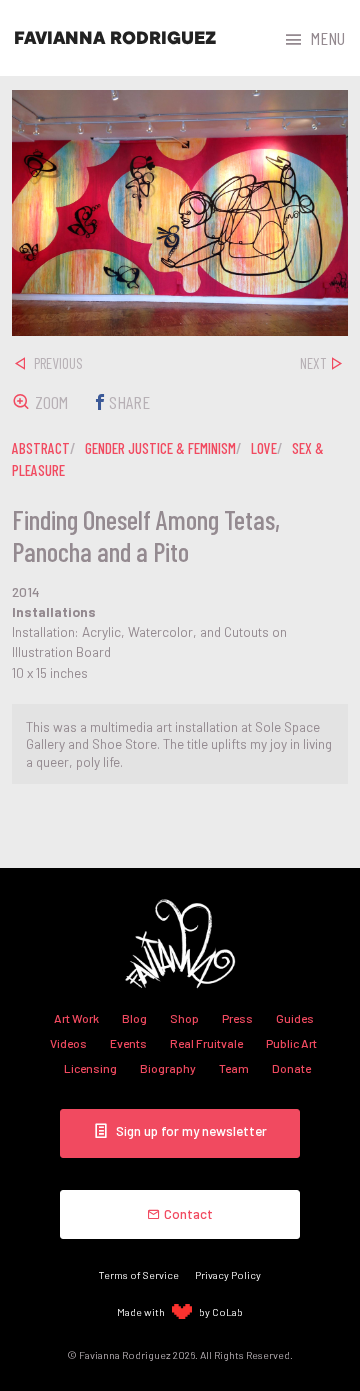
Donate (291, 1068)
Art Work (76, 1018)
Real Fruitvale (206, 1043)
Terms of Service (139, 1274)
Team (234, 1068)
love (264, 448)
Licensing (90, 1068)
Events (128, 1043)
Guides (295, 1018)
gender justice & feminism (160, 448)
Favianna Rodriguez (115, 38)
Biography (168, 1068)
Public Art (291, 1043)
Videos (68, 1043)
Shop (184, 1018)
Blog (134, 1018)
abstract (41, 448)
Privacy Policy (228, 1274)
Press (237, 1018)
